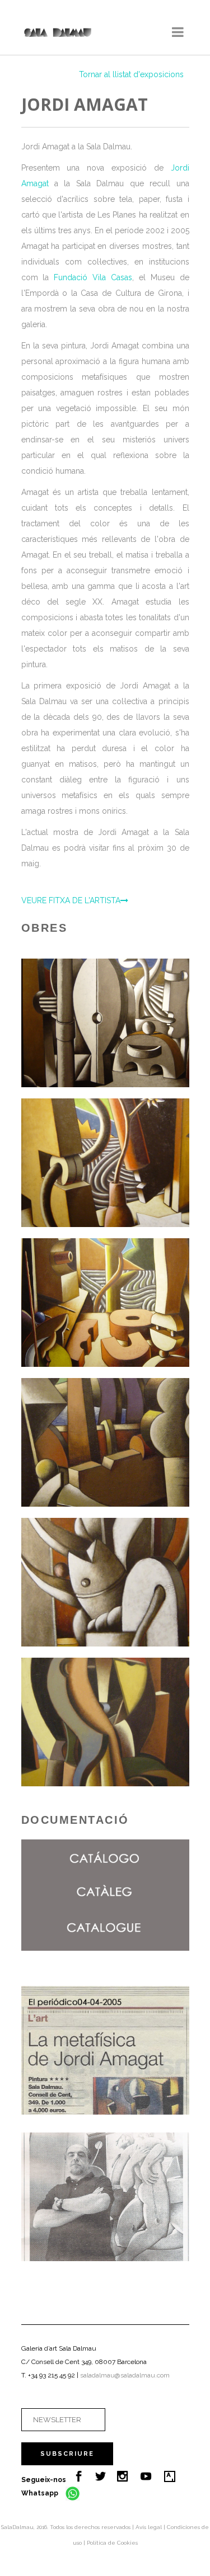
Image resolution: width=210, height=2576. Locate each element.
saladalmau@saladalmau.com (125, 2375)
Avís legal (150, 2527)
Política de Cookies (112, 2543)
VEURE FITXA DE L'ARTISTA (71, 900)
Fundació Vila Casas (93, 277)
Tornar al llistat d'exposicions (131, 74)
